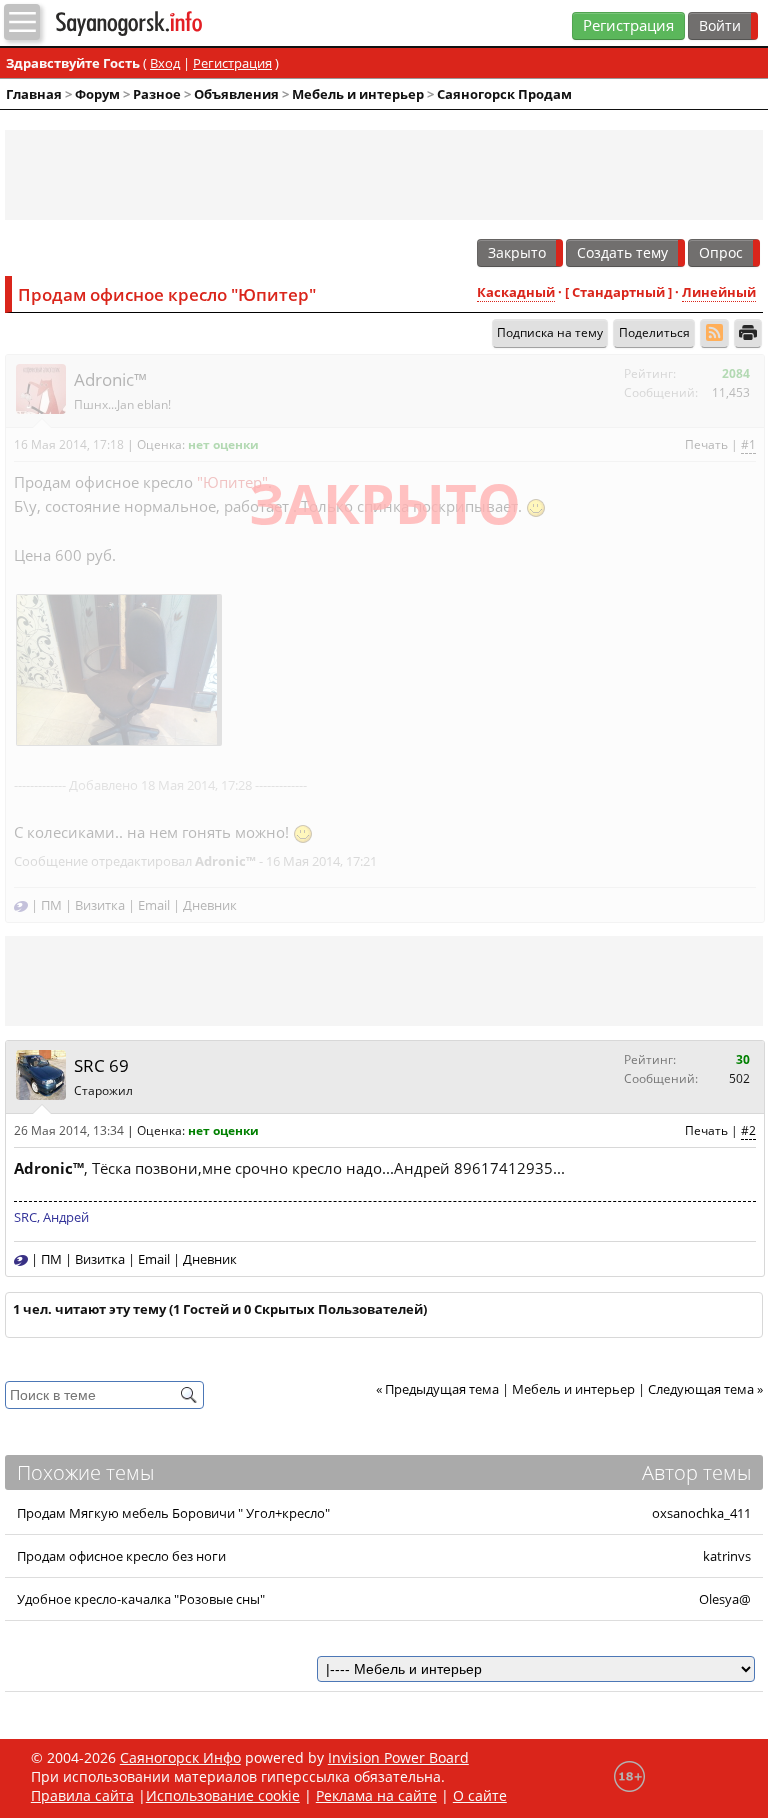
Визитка (100, 905)
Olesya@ (725, 1599)
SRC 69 (101, 1066)
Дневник (210, 905)
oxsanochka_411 (701, 1513)
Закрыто (517, 252)
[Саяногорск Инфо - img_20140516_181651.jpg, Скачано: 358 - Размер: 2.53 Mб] (117, 669)
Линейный (719, 292)
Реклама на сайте (376, 1795)
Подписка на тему (550, 332)
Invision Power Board (398, 1757)
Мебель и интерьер (358, 94)
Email (154, 905)
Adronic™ (110, 379)
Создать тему (622, 252)
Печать (706, 444)
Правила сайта (82, 1795)
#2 (748, 1130)
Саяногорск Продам (504, 94)
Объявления (236, 94)
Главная (34, 94)
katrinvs (727, 1556)
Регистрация (628, 25)
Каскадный (516, 292)
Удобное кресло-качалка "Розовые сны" (141, 1599)
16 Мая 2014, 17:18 (69, 444)
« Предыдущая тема (437, 1389)
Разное (157, 94)
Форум (97, 94)
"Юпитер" (232, 482)
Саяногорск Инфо (180, 1757)
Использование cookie (223, 1795)
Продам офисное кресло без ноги (121, 1556)
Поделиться (654, 332)
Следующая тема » (705, 1389)
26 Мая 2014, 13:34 (69, 1130)
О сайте (480, 1795)
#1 (748, 444)
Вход (165, 63)
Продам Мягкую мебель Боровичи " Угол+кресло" (173, 1513)
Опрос (721, 252)
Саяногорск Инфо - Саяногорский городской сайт (168, 23)
